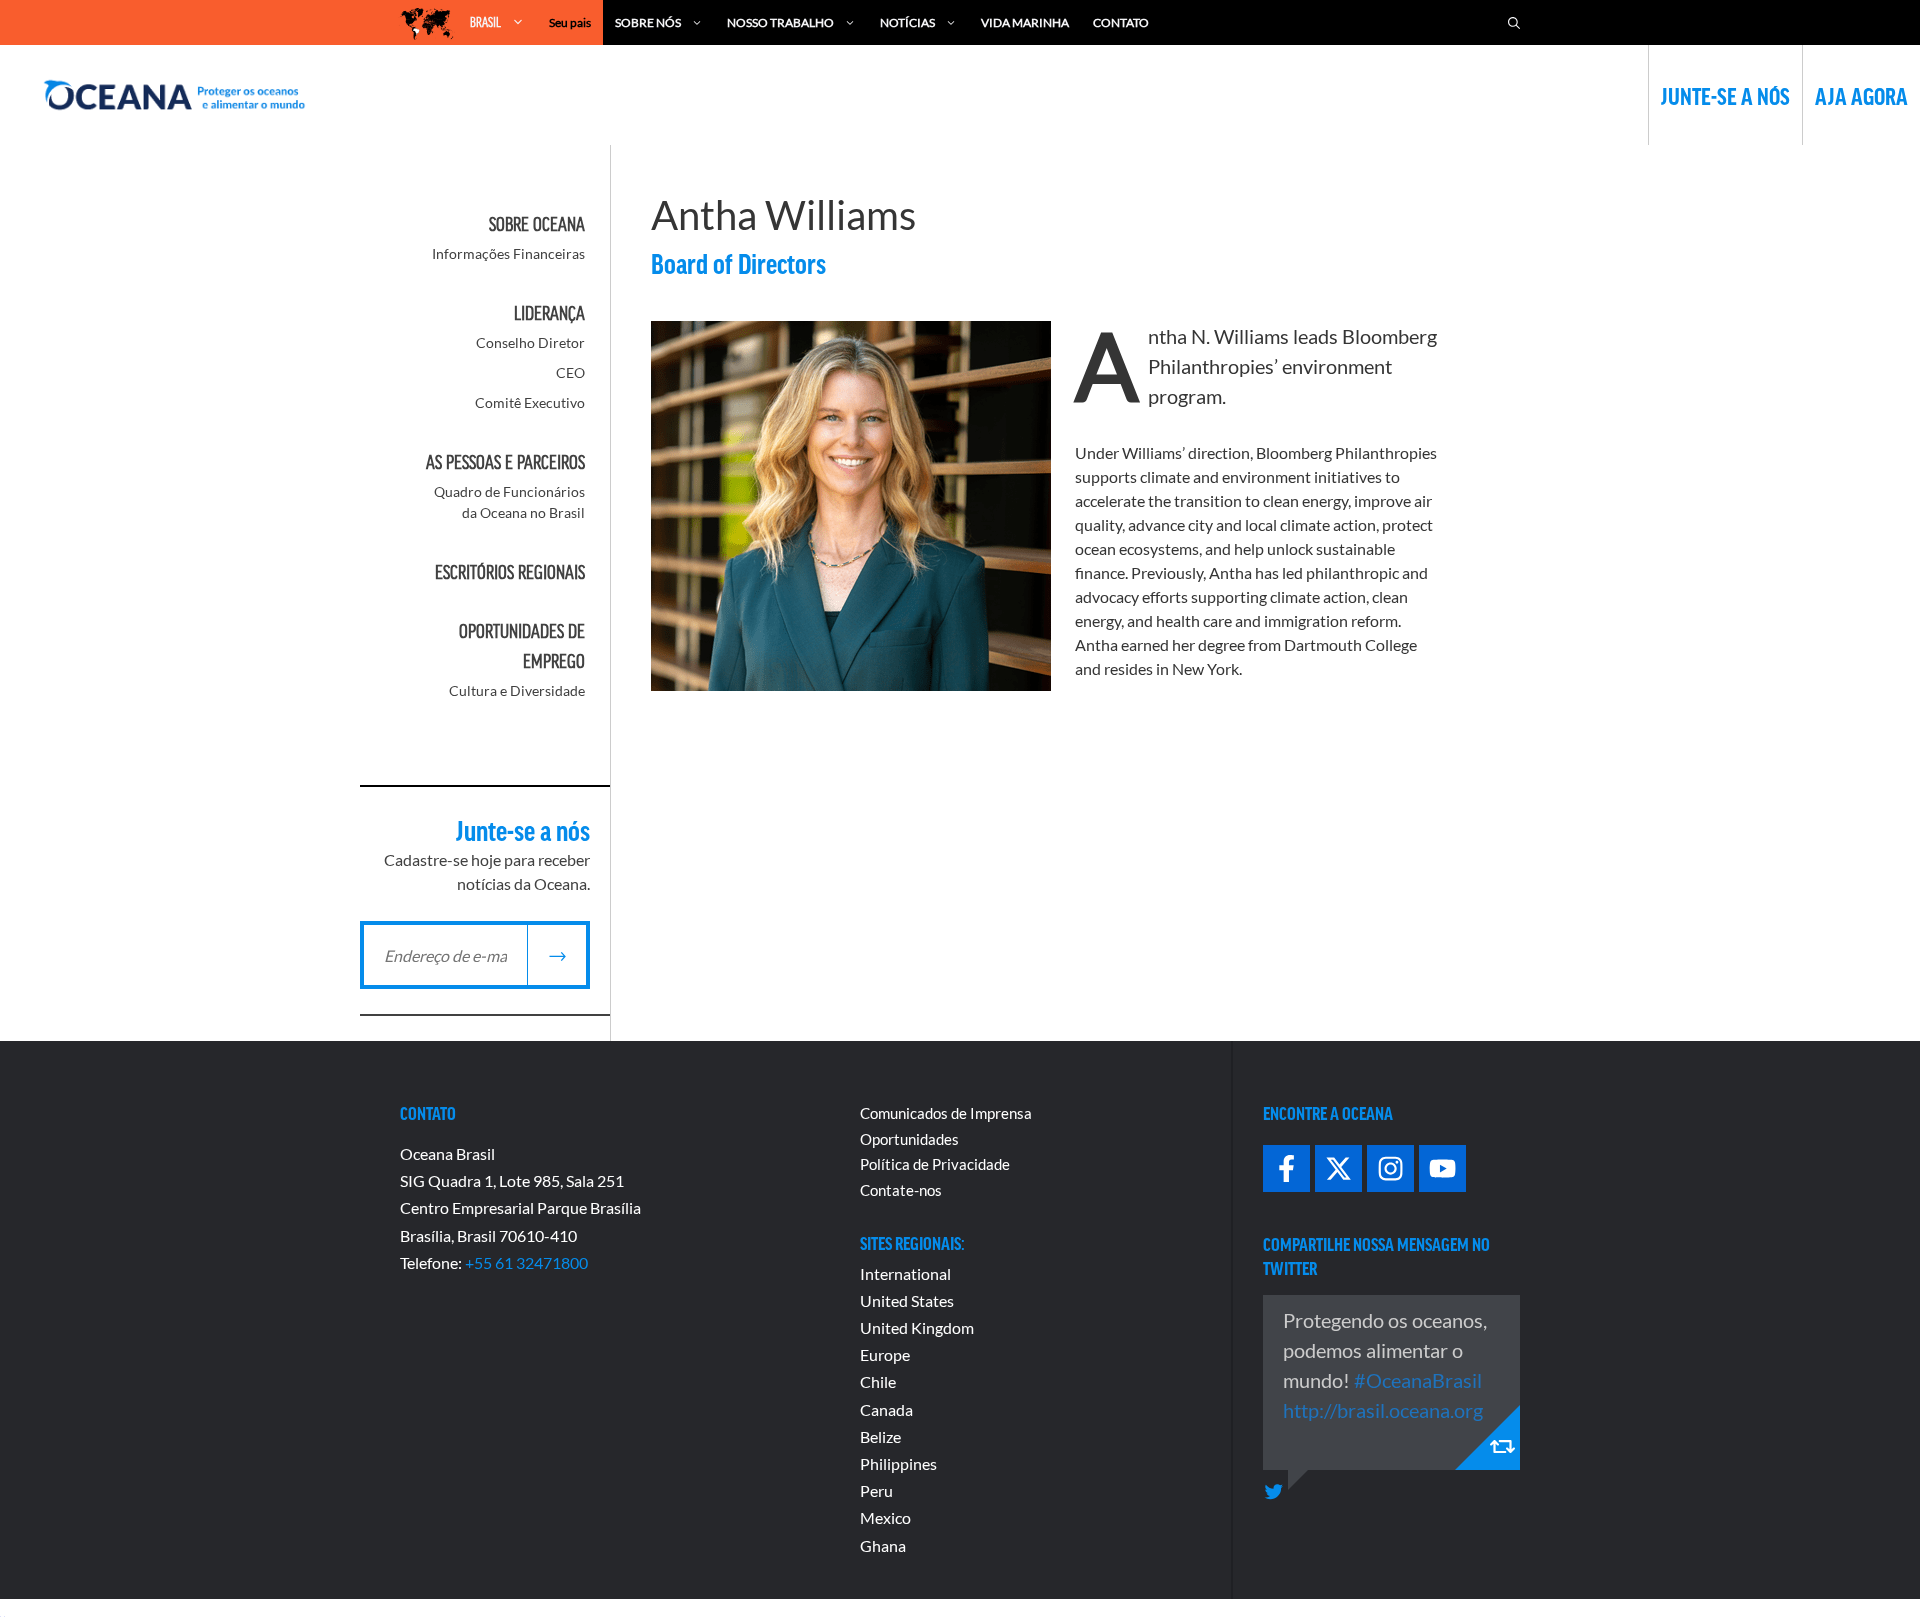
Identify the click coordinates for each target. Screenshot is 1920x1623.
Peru (876, 1490)
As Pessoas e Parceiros (505, 462)
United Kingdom (917, 1327)
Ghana (883, 1545)
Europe (885, 1354)
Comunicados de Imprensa (946, 1113)
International (905, 1273)
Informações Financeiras (508, 253)
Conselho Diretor (530, 342)
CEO (570, 372)
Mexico (885, 1517)
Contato (1121, 22)
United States (907, 1300)
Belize (880, 1436)
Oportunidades (909, 1139)
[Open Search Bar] (1514, 22)
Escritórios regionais (510, 572)
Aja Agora (1861, 95)
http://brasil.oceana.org (1383, 1410)
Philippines (898, 1463)
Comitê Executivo (530, 402)
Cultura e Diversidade (517, 690)
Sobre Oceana (537, 224)
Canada (886, 1409)
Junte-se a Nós (1725, 95)
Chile (878, 1381)
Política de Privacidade (935, 1164)
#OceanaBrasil (1418, 1380)
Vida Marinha (1025, 22)
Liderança (549, 313)
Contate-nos (901, 1190)
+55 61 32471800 (526, 1262)
